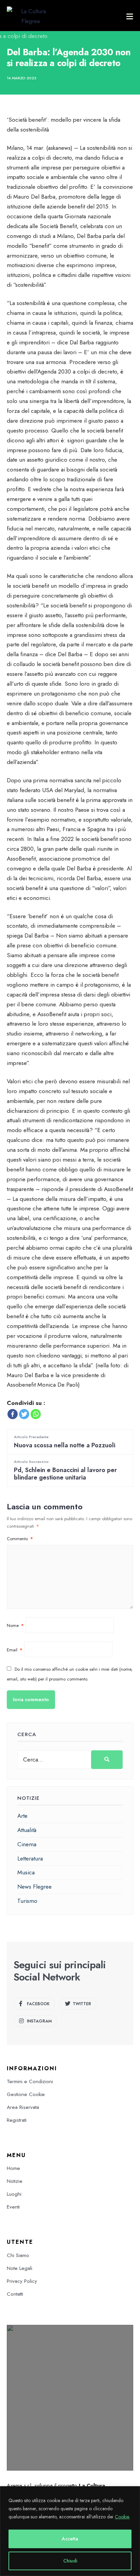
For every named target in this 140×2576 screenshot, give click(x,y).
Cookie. (122, 2517)
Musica (26, 1872)
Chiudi (70, 2561)
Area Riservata (23, 2107)
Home (13, 2168)
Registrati (17, 2120)
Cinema (27, 1844)
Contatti (15, 2294)
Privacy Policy (22, 2281)
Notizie (15, 2181)
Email (15, 1650)
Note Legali (20, 2268)
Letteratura (30, 1858)
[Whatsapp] (36, 1414)
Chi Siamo (18, 2255)
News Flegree (34, 1887)
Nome (15, 1625)
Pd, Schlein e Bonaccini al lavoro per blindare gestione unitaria (65, 1470)
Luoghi (14, 2194)
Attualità (27, 1830)
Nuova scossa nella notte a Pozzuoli (65, 1442)
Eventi (13, 2207)
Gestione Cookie (26, 2094)
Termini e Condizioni (30, 2081)
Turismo (27, 1901)
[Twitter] (24, 1414)
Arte (22, 1816)
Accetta (70, 2539)
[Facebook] (13, 1414)
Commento (20, 1539)
